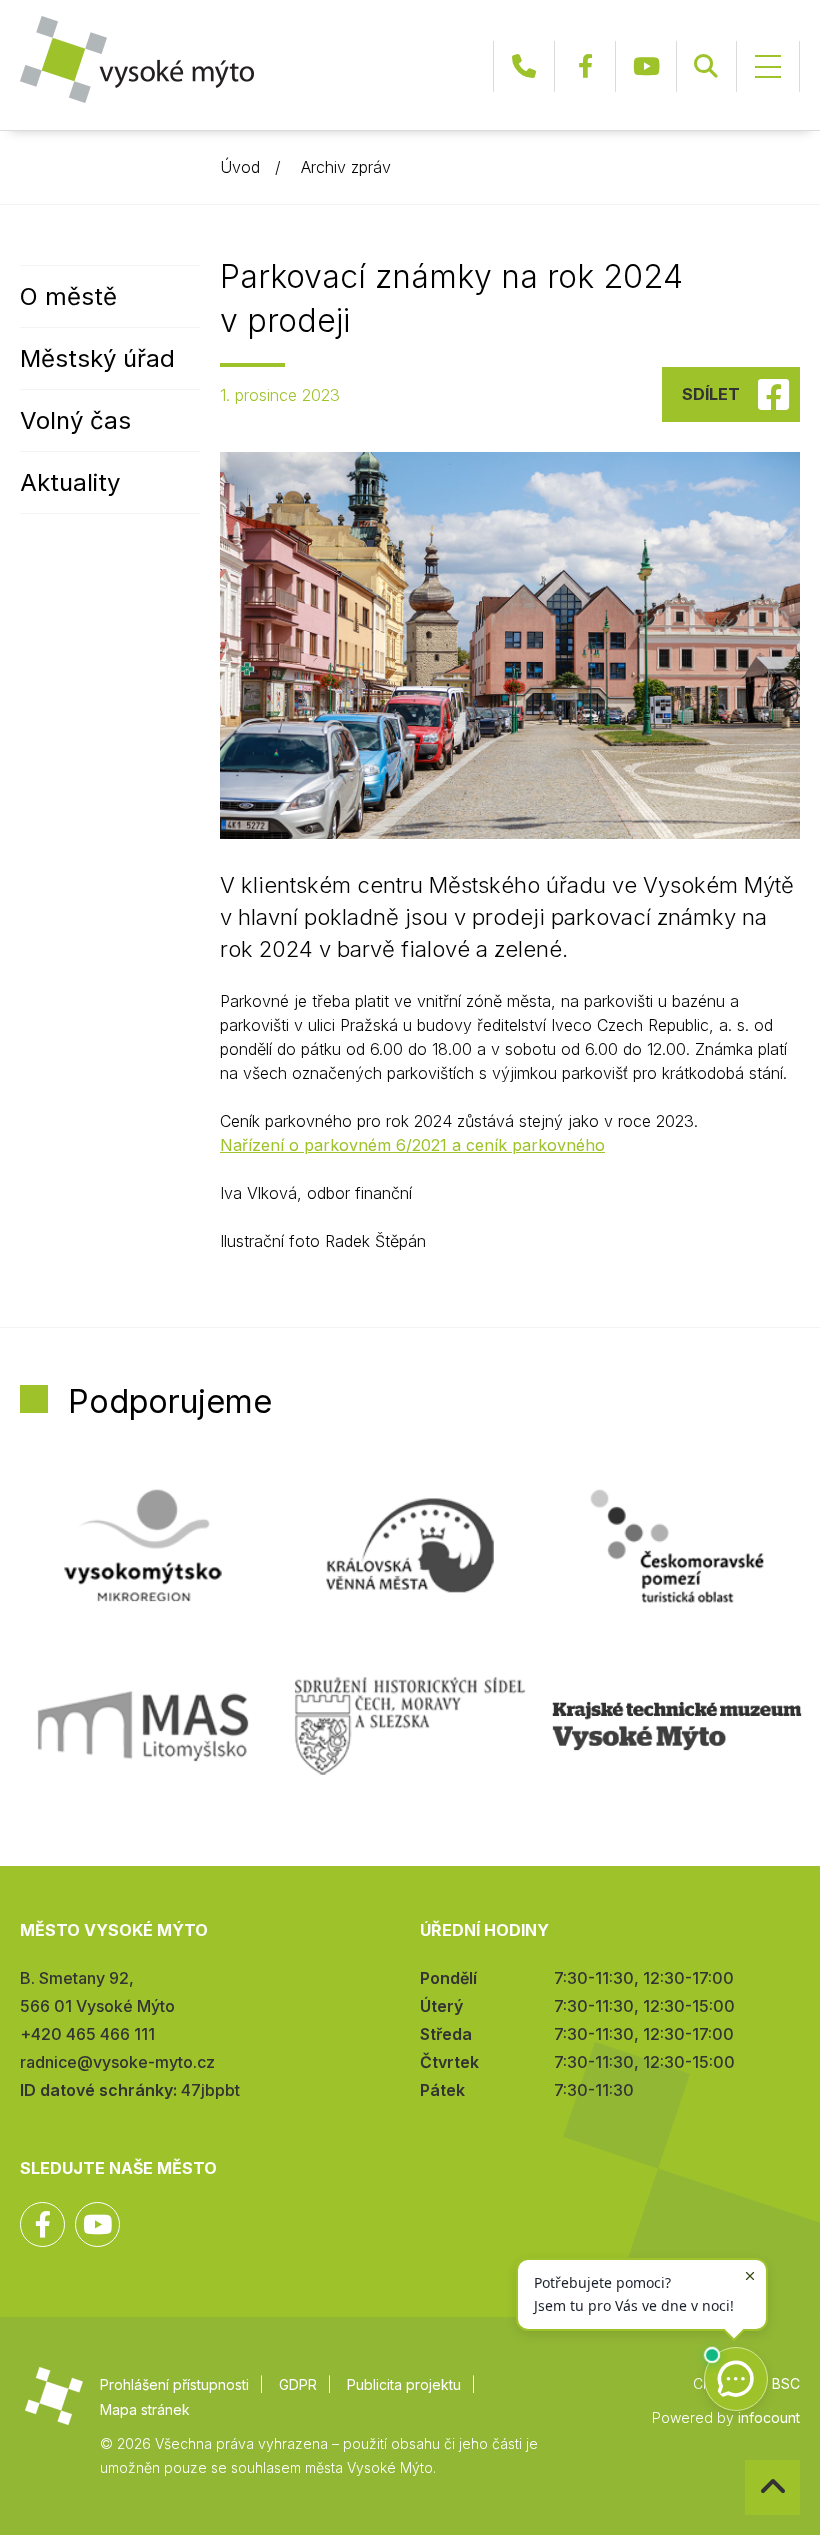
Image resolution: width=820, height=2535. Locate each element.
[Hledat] (706, 66)
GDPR (298, 2384)
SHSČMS (410, 1726)
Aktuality (70, 482)
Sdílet (711, 394)
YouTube (646, 66)
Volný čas (75, 420)
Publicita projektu (404, 2384)
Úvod (240, 167)
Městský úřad (97, 358)
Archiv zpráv (346, 167)
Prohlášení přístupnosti (174, 2384)
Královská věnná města (410, 1546)
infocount (769, 2417)
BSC (786, 2383)
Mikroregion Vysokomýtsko (143, 1546)
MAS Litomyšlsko (143, 1726)
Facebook (585, 66)
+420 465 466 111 (524, 66)
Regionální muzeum (677, 1726)
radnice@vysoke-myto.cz (117, 2062)
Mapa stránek (145, 2409)
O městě (68, 296)
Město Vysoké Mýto (137, 59)
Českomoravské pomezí (677, 1546)
